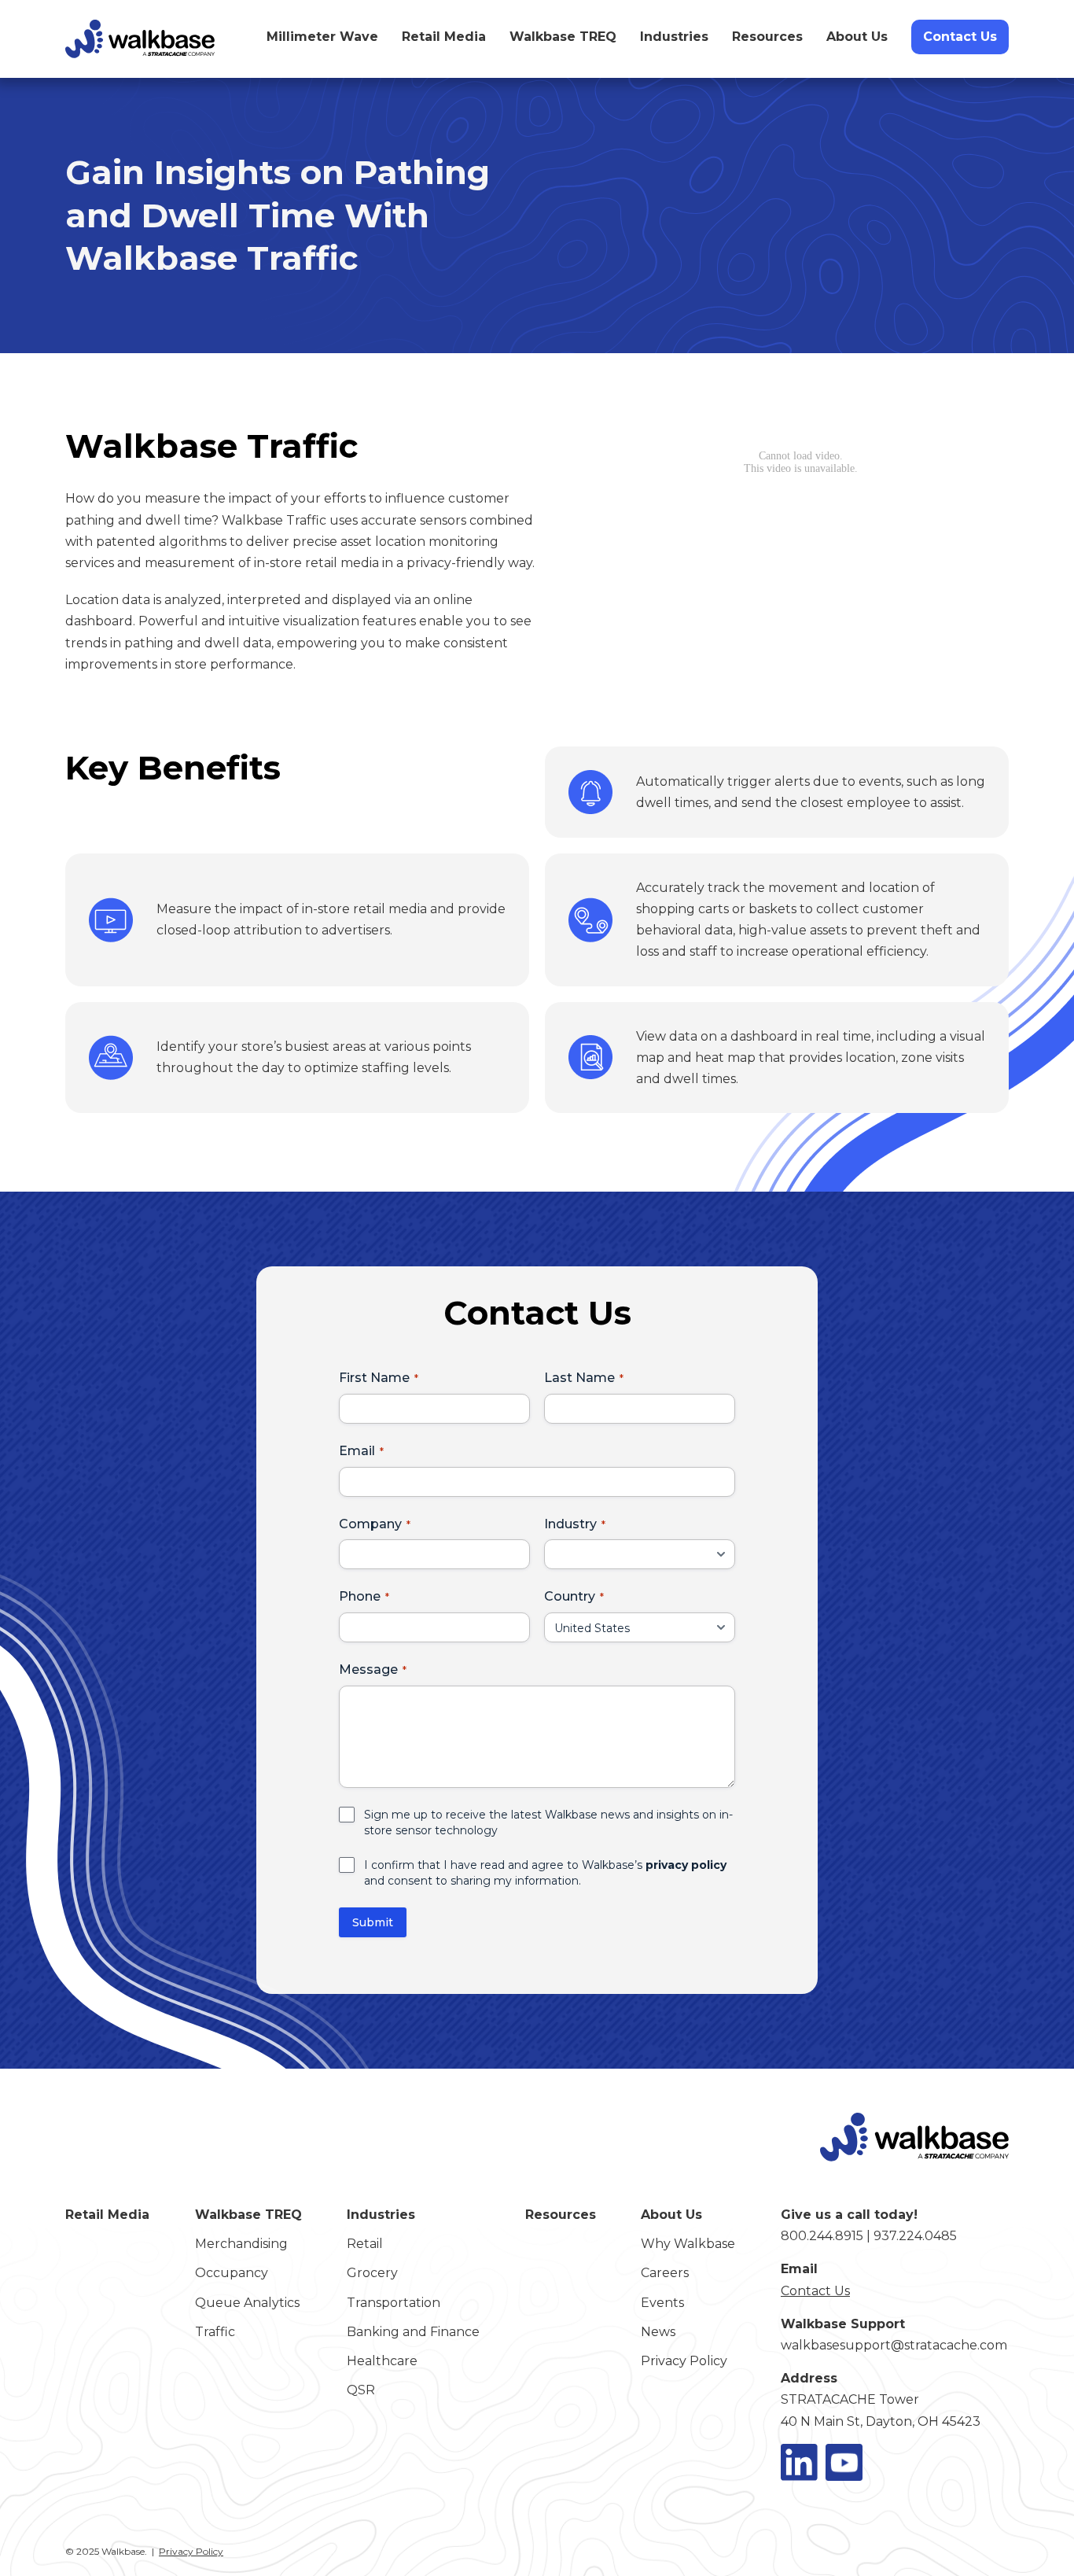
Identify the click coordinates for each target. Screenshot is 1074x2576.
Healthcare (382, 2361)
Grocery (372, 2273)
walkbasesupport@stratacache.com (894, 2345)
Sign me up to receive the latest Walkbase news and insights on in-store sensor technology (548, 1822)
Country (570, 1596)
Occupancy (232, 2273)
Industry (570, 1524)
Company (370, 1524)
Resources (767, 37)
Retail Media (444, 37)
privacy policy (686, 1865)
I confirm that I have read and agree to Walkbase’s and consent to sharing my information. (545, 1873)
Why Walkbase (688, 2244)
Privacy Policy (684, 2361)
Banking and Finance (413, 2332)
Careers (665, 2273)
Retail (365, 2244)
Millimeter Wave (322, 37)
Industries (674, 37)
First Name (374, 1378)
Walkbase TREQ (563, 37)
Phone (360, 1596)
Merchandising (241, 2244)
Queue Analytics (247, 2303)
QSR (361, 2390)
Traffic (215, 2332)
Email (357, 1451)
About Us (857, 37)
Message (368, 1669)
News (658, 2332)
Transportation (394, 2303)
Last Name (579, 1378)
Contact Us (960, 37)
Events (662, 2303)
